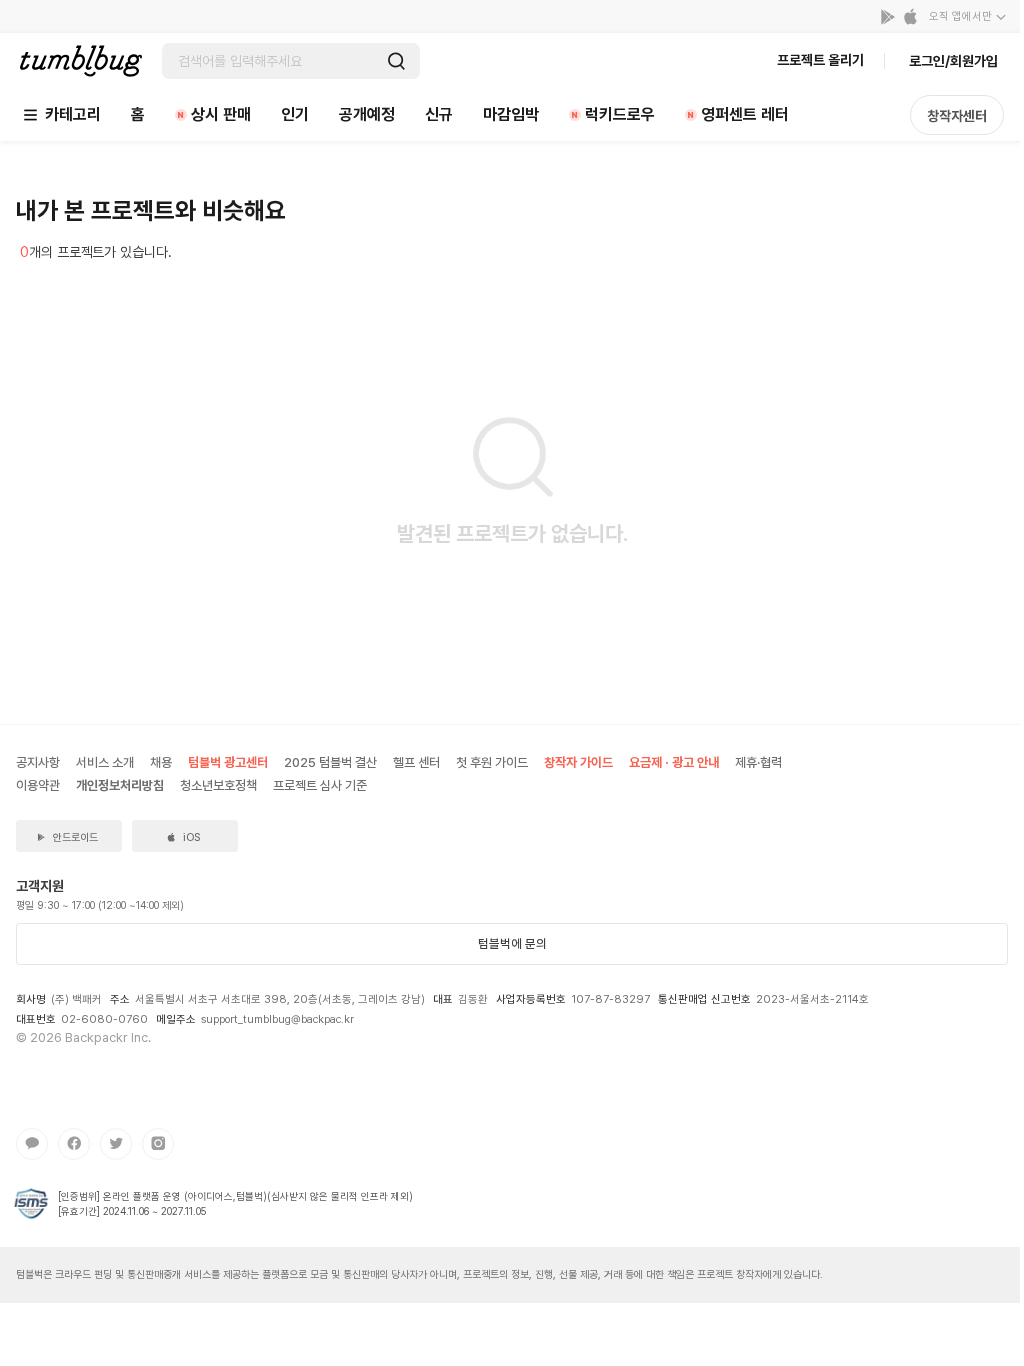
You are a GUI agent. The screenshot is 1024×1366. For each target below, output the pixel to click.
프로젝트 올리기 (820, 60)
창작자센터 (957, 116)
